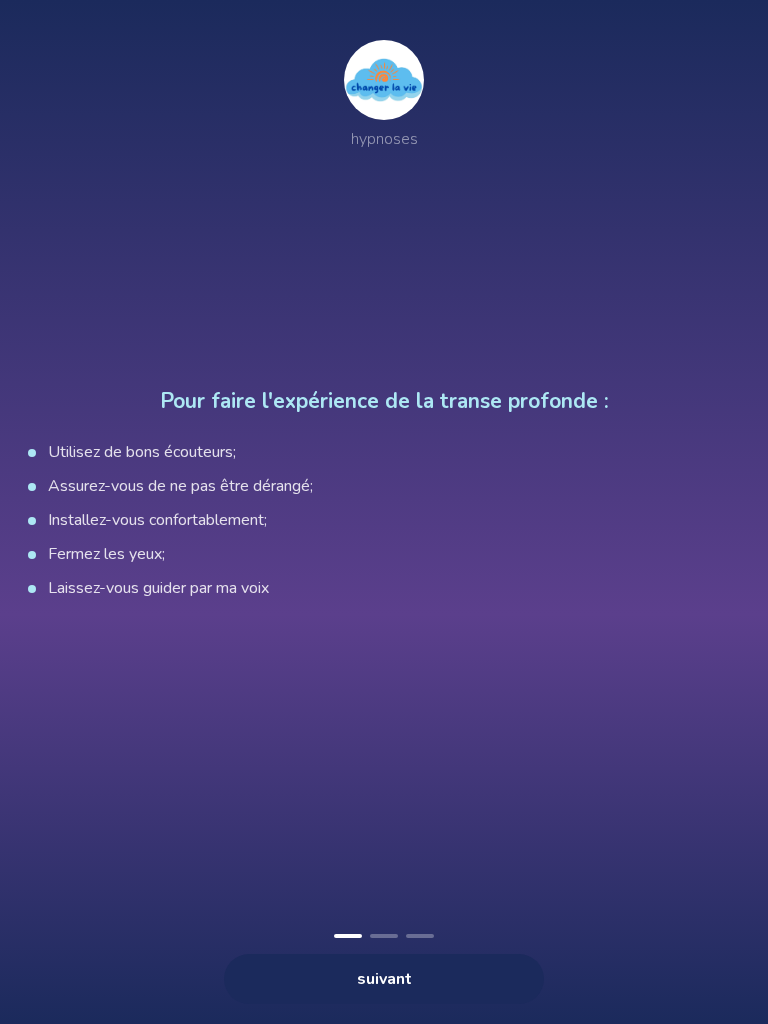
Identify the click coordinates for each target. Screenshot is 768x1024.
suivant (384, 979)
